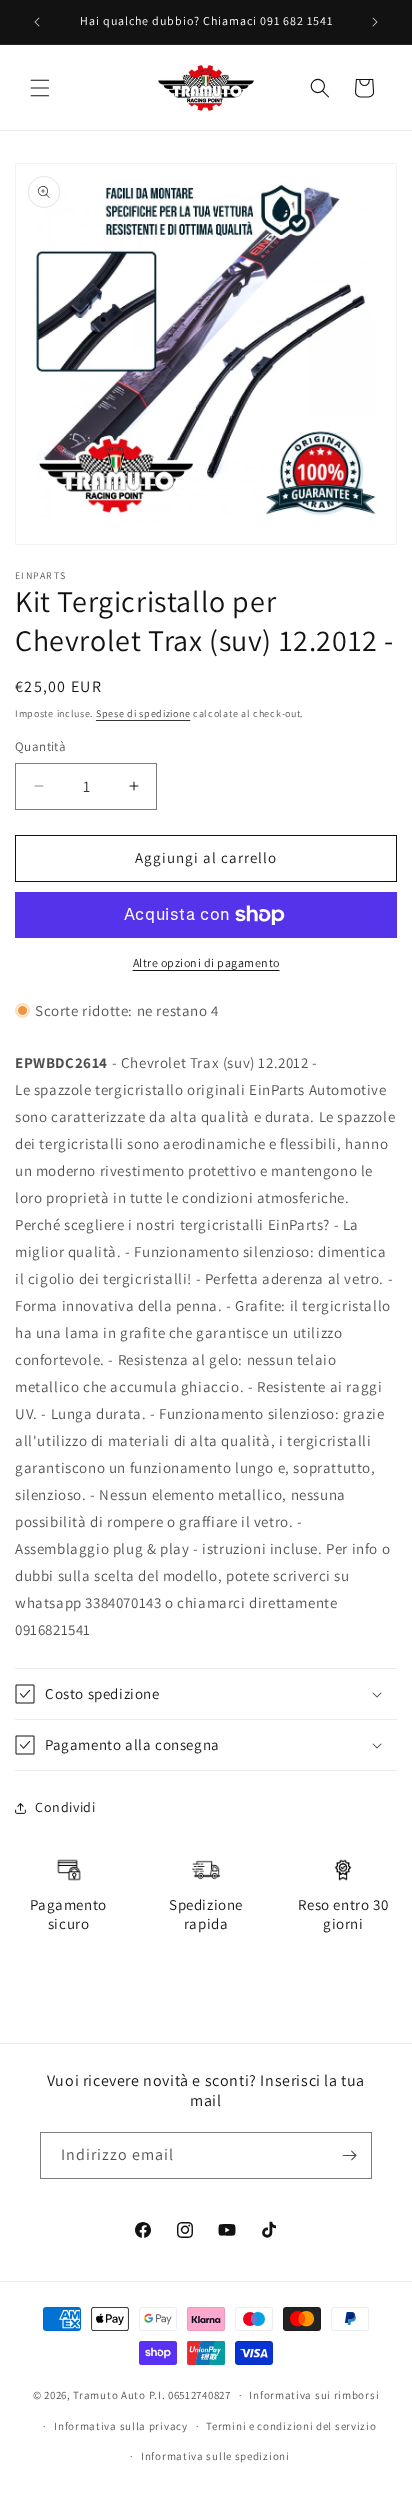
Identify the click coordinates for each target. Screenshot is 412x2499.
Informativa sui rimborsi (314, 2395)
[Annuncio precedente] (37, 22)
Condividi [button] (65, 1807)
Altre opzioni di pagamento (206, 962)
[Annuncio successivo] (375, 22)
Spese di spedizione (143, 713)
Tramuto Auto (109, 2395)
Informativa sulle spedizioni (215, 2456)
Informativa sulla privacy (121, 2426)
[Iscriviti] (349, 2155)
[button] (40, 88)
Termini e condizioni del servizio (291, 2426)
